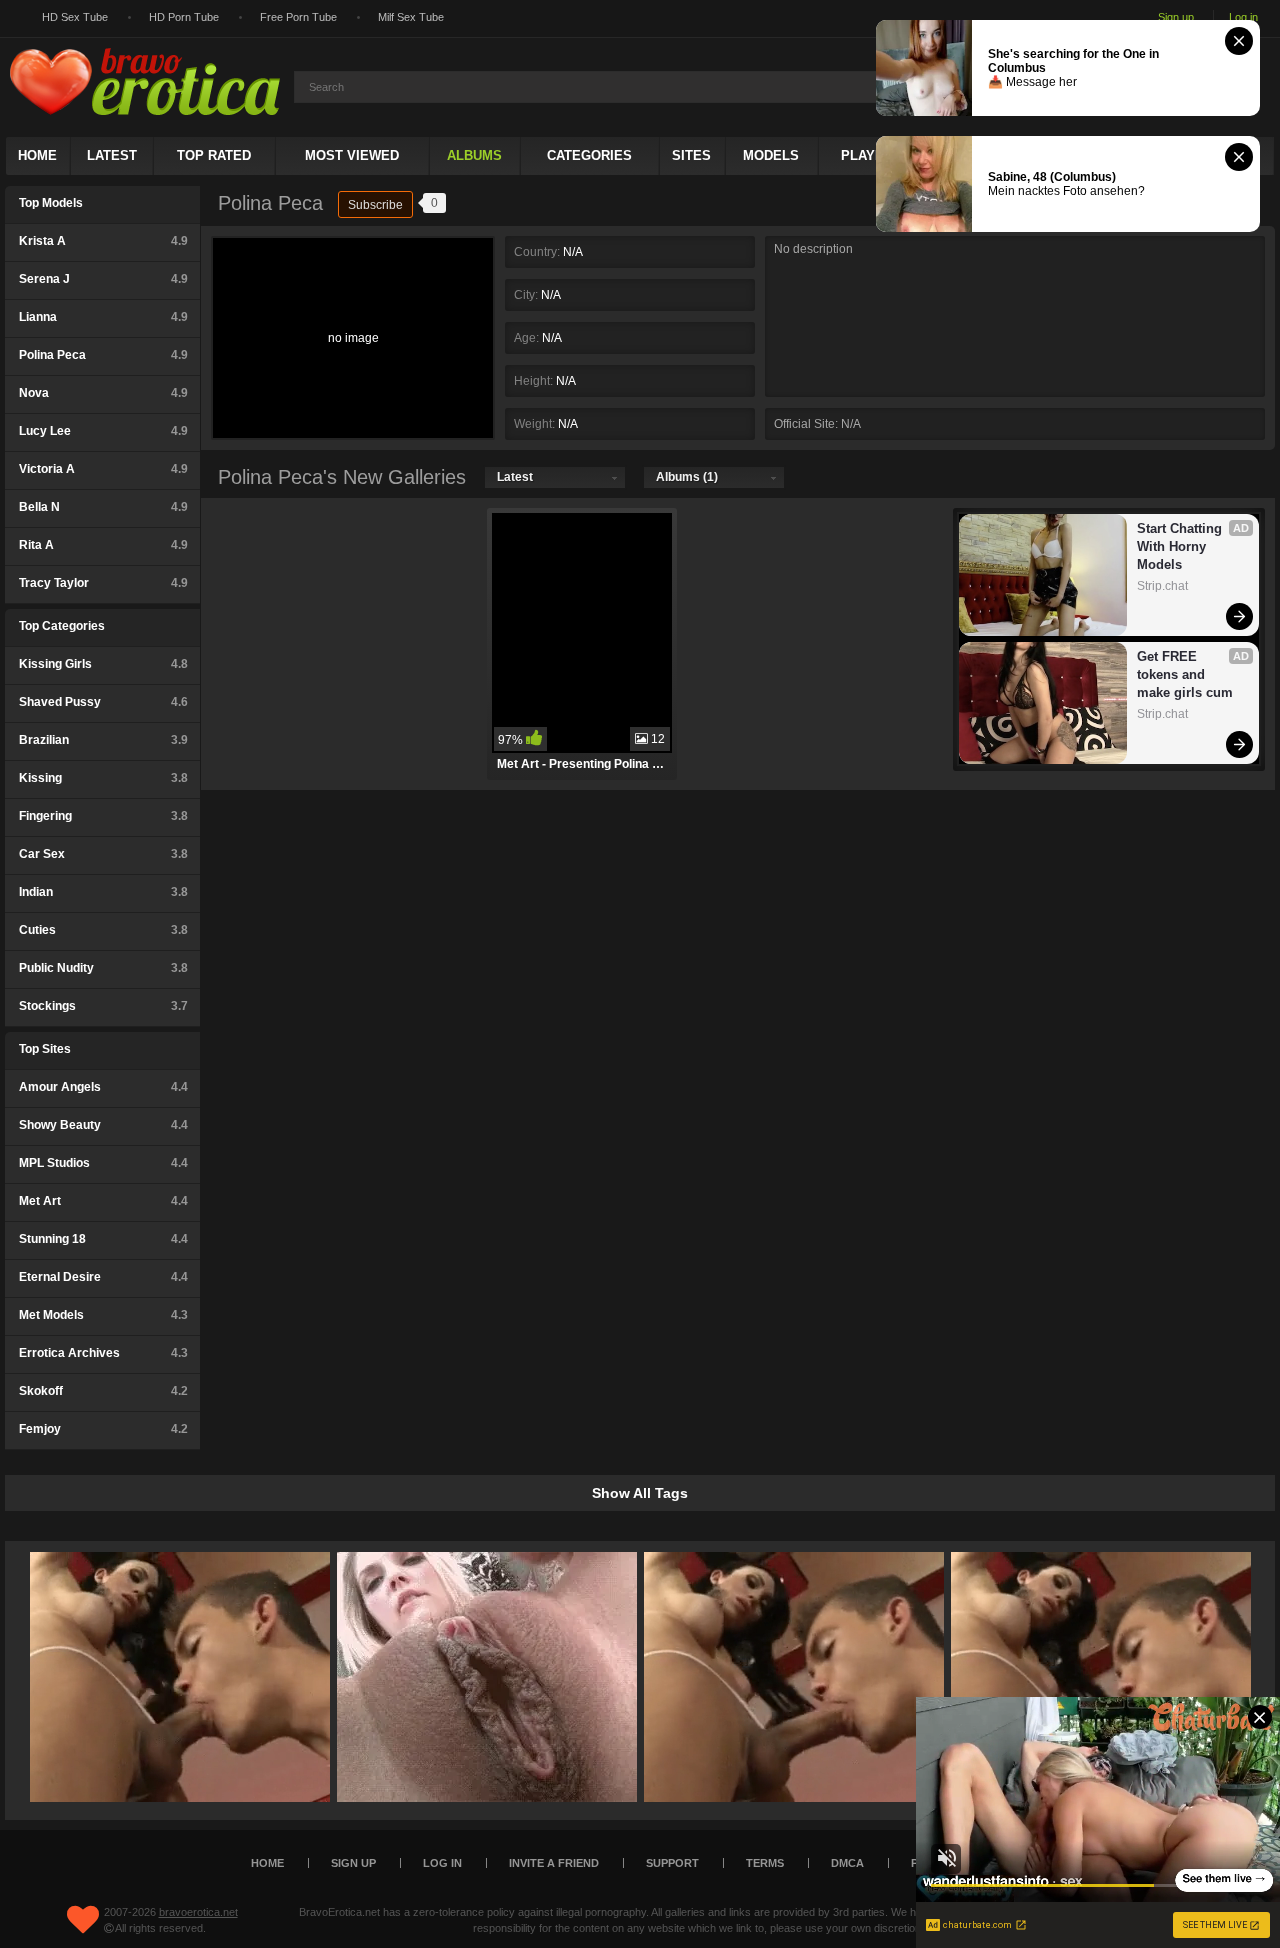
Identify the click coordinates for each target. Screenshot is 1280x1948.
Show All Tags (640, 1493)
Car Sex (103, 854)
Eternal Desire (103, 1277)
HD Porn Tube (184, 17)
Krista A (103, 241)
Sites (691, 155)
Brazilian (103, 740)
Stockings (103, 1006)
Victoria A (103, 469)
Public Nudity (103, 968)
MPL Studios (103, 1163)
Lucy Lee (103, 431)
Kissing (103, 778)
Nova (103, 393)
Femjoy (103, 1429)
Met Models (103, 1315)
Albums (474, 155)
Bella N (103, 507)
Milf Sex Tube (411, 17)
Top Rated (214, 155)
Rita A (103, 545)
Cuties (103, 930)
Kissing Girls (103, 664)
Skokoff (103, 1391)
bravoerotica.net (198, 1912)
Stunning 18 (103, 1239)
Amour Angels (103, 1087)
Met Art (103, 1201)
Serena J (103, 279)
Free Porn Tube (298, 17)
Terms (765, 1863)
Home (37, 155)
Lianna (103, 317)
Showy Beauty (103, 1125)
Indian (103, 892)
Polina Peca (103, 355)
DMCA (847, 1863)
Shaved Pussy (103, 702)
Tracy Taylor (103, 583)
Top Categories (62, 626)
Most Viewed (352, 155)
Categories (589, 155)
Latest (112, 155)
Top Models (51, 203)
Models (771, 155)
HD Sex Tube (75, 17)
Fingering (103, 816)
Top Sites (45, 1049)
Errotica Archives (103, 1353)
